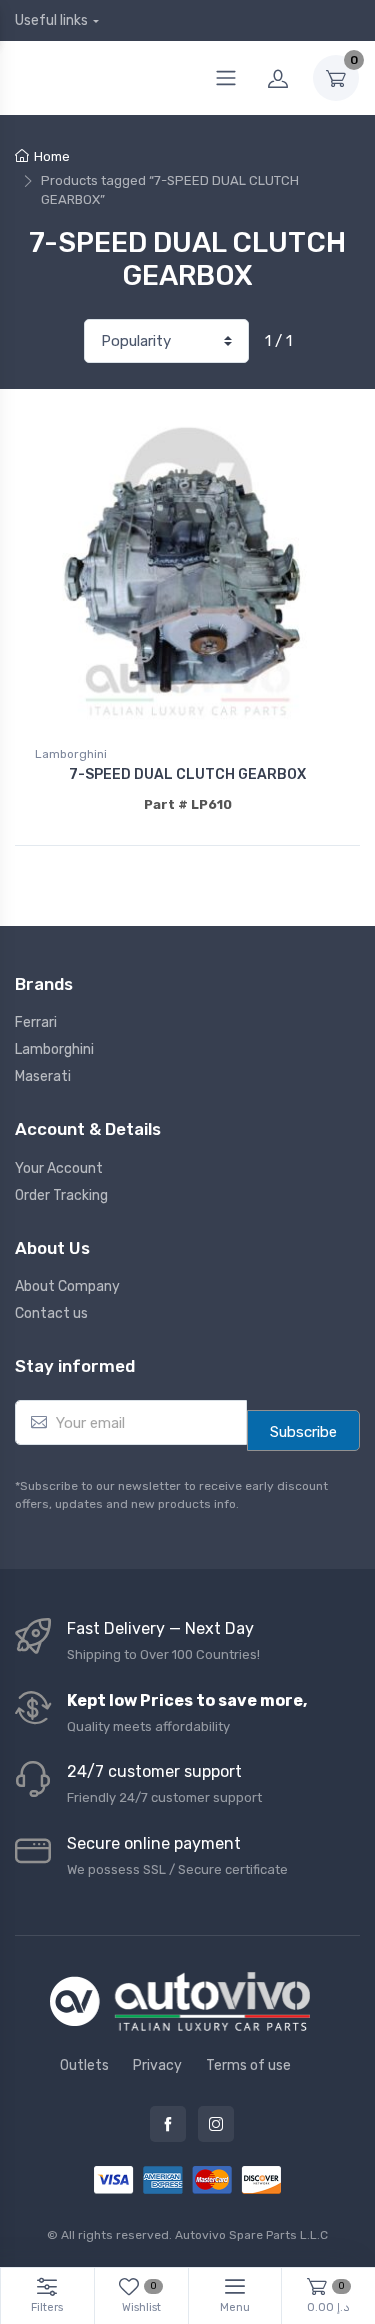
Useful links (51, 20)
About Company (67, 1286)
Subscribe (303, 1432)
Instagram (216, 2124)
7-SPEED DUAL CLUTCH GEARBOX (187, 774)
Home (52, 156)
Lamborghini (71, 754)
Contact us (51, 1313)
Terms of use (248, 2065)
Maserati (43, 1076)
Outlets (84, 2065)
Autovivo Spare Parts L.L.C (251, 2235)
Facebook (168, 2124)
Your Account (59, 1168)
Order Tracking (61, 1195)
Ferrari (36, 1022)
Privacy (157, 2065)
